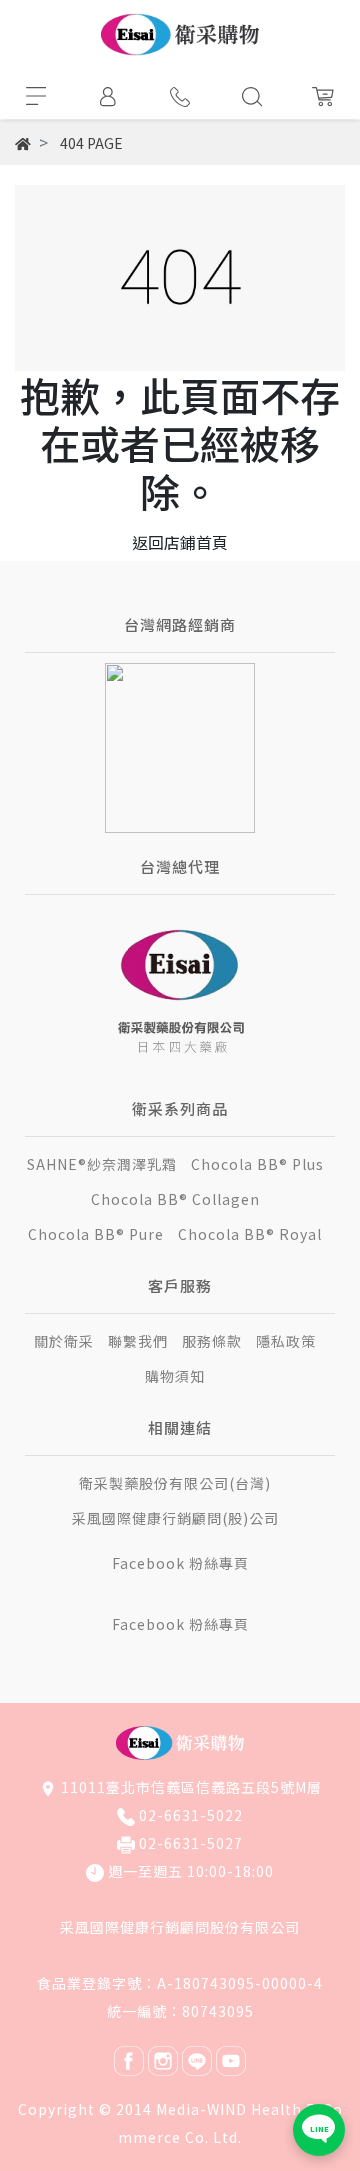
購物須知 (175, 1376)
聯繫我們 (138, 1341)
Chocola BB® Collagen (175, 1199)
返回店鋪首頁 (180, 542)
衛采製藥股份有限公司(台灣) (175, 1483)
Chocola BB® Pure (96, 1234)
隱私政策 (286, 1341)
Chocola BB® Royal (250, 1234)
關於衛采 (64, 1341)
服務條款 (212, 1341)
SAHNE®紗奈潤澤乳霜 (102, 1164)
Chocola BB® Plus (257, 1164)
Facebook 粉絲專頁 (180, 1563)
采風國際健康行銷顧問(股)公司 (175, 1518)
